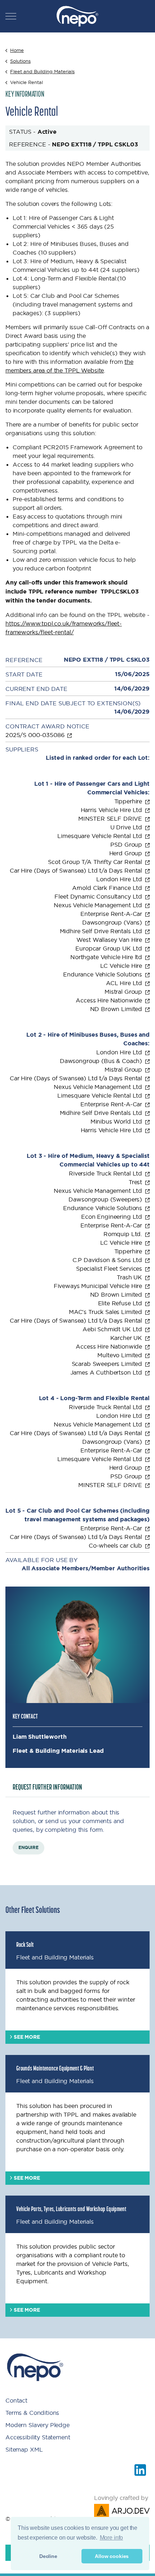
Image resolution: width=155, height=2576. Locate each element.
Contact (16, 2400)
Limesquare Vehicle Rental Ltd (101, 836)
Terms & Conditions (32, 2413)
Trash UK (130, 1277)
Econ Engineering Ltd (112, 1217)
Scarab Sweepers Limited (108, 1364)
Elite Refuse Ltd (121, 1303)
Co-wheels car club (116, 1545)
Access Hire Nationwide (110, 1000)
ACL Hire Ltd (125, 983)
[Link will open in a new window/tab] (140, 2470)
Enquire (28, 1848)
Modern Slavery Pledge (37, 2425)
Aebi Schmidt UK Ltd (113, 1329)
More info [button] (112, 2538)
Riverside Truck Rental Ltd (106, 1173)
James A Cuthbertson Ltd (107, 1372)
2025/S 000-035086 (36, 735)
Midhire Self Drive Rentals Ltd (102, 931)
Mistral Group (124, 992)
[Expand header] (11, 16)
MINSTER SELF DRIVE (111, 819)
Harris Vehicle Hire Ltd (112, 810)
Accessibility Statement (38, 2437)
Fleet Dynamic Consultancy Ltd (99, 896)
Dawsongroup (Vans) (113, 922)
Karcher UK (127, 1338)
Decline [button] (48, 2556)
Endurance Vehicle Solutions (103, 974)
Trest (136, 1182)
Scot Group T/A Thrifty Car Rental (96, 862)
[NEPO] (77, 16)
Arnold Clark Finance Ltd (108, 888)
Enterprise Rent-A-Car (112, 914)
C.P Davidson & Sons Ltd (108, 1260)
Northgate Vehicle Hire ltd (107, 957)
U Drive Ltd (127, 827)
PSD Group (127, 844)
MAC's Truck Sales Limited (106, 1312)
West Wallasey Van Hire (110, 940)
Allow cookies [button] (112, 2556)
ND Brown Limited (117, 1009)
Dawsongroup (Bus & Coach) (102, 1061)
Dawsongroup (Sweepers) (106, 1199)
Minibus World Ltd (117, 1121)
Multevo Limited (121, 1355)
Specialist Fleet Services (110, 1269)
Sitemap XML (24, 2449)
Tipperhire (129, 801)
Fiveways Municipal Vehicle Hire (99, 1286)
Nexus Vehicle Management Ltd (99, 905)
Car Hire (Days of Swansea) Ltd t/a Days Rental (77, 870)
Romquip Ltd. (124, 1234)
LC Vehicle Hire (122, 966)
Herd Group (127, 853)
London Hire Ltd (120, 879)
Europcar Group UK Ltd (110, 948)
